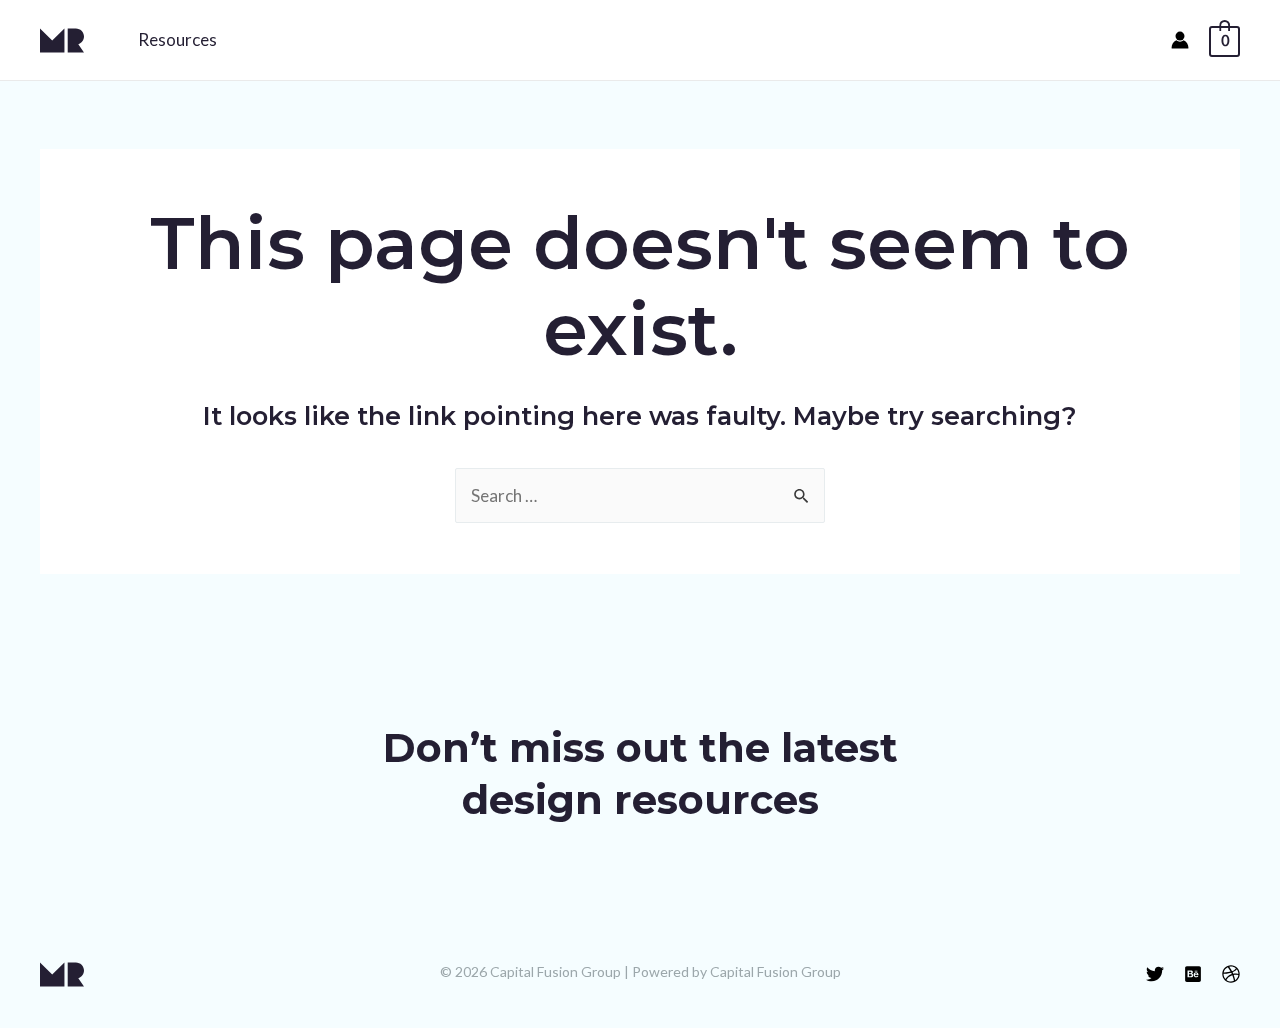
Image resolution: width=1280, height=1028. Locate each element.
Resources (177, 39)
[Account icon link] (1180, 40)
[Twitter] (1155, 974)
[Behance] (1193, 974)
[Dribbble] (1231, 974)
